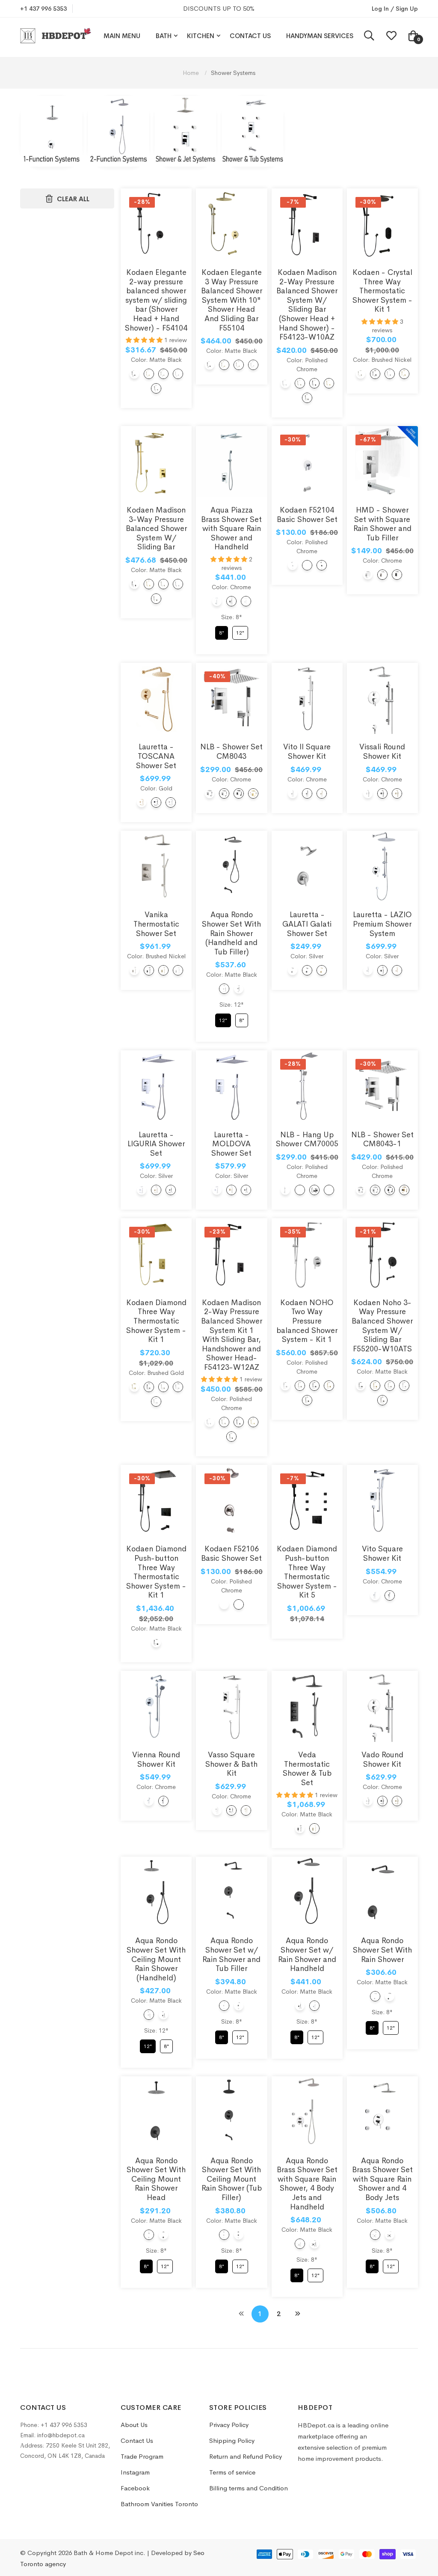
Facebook (135, 2488)
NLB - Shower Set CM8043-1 (382, 1139)
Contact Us (250, 36)
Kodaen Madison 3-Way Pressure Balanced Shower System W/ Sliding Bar (156, 528)
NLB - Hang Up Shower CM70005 (307, 1139)
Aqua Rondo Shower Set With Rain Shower (382, 1950)
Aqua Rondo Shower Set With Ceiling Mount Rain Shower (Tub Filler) (232, 2179)
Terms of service (232, 2472)
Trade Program (142, 2456)
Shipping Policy (232, 2440)
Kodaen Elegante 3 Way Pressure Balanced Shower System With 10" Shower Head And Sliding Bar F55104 (232, 300)
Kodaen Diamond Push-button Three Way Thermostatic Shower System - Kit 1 (156, 1572)
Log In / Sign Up (395, 9)
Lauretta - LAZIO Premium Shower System (382, 924)
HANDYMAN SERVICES (320, 36)
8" (221, 631)
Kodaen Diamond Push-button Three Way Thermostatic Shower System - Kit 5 (307, 1572)
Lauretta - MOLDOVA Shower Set (231, 1144)
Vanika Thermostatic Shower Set (156, 924)
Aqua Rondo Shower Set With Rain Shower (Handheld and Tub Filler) (231, 933)
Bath (164, 36)
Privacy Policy (229, 2425)
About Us (134, 2425)
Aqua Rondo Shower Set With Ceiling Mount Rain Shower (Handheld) (156, 1959)
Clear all (73, 199)
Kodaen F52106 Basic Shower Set (231, 1553)
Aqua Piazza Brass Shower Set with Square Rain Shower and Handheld (231, 528)
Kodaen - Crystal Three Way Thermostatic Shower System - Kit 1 (382, 291)
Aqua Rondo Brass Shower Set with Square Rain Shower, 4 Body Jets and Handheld (307, 2184)
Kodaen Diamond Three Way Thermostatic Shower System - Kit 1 (156, 1321)
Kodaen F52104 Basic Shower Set (307, 515)
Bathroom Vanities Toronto (159, 2504)
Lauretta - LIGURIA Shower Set (156, 1144)
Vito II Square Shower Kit (307, 751)
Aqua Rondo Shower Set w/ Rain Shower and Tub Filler (231, 1954)
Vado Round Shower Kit (382, 1759)
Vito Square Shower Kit (382, 1553)
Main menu (122, 36)
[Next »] (298, 2314)
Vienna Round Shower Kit (156, 1759)
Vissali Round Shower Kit (382, 751)
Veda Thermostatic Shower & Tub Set (307, 1769)
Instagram (135, 2472)
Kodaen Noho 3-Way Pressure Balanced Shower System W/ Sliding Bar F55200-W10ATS (382, 1326)
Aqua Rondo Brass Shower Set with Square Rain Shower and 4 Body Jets (382, 2179)
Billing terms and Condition (249, 2488)
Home (192, 73)
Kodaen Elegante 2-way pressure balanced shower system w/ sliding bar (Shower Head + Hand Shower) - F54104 (156, 300)
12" (240, 631)
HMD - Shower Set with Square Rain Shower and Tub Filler (382, 524)
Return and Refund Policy (246, 2456)
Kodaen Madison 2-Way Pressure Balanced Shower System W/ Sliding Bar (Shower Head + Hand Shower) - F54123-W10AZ (307, 305)
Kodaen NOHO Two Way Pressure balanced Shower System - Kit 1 (307, 1321)
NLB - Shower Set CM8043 (231, 751)
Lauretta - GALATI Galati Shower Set (307, 924)
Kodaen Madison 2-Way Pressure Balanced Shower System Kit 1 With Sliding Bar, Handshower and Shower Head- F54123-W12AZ (232, 1335)
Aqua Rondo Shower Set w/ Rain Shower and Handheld (307, 1954)
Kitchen (201, 36)
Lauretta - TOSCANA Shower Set (156, 756)
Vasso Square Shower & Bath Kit (231, 1764)
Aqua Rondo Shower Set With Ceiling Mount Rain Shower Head (156, 2179)
